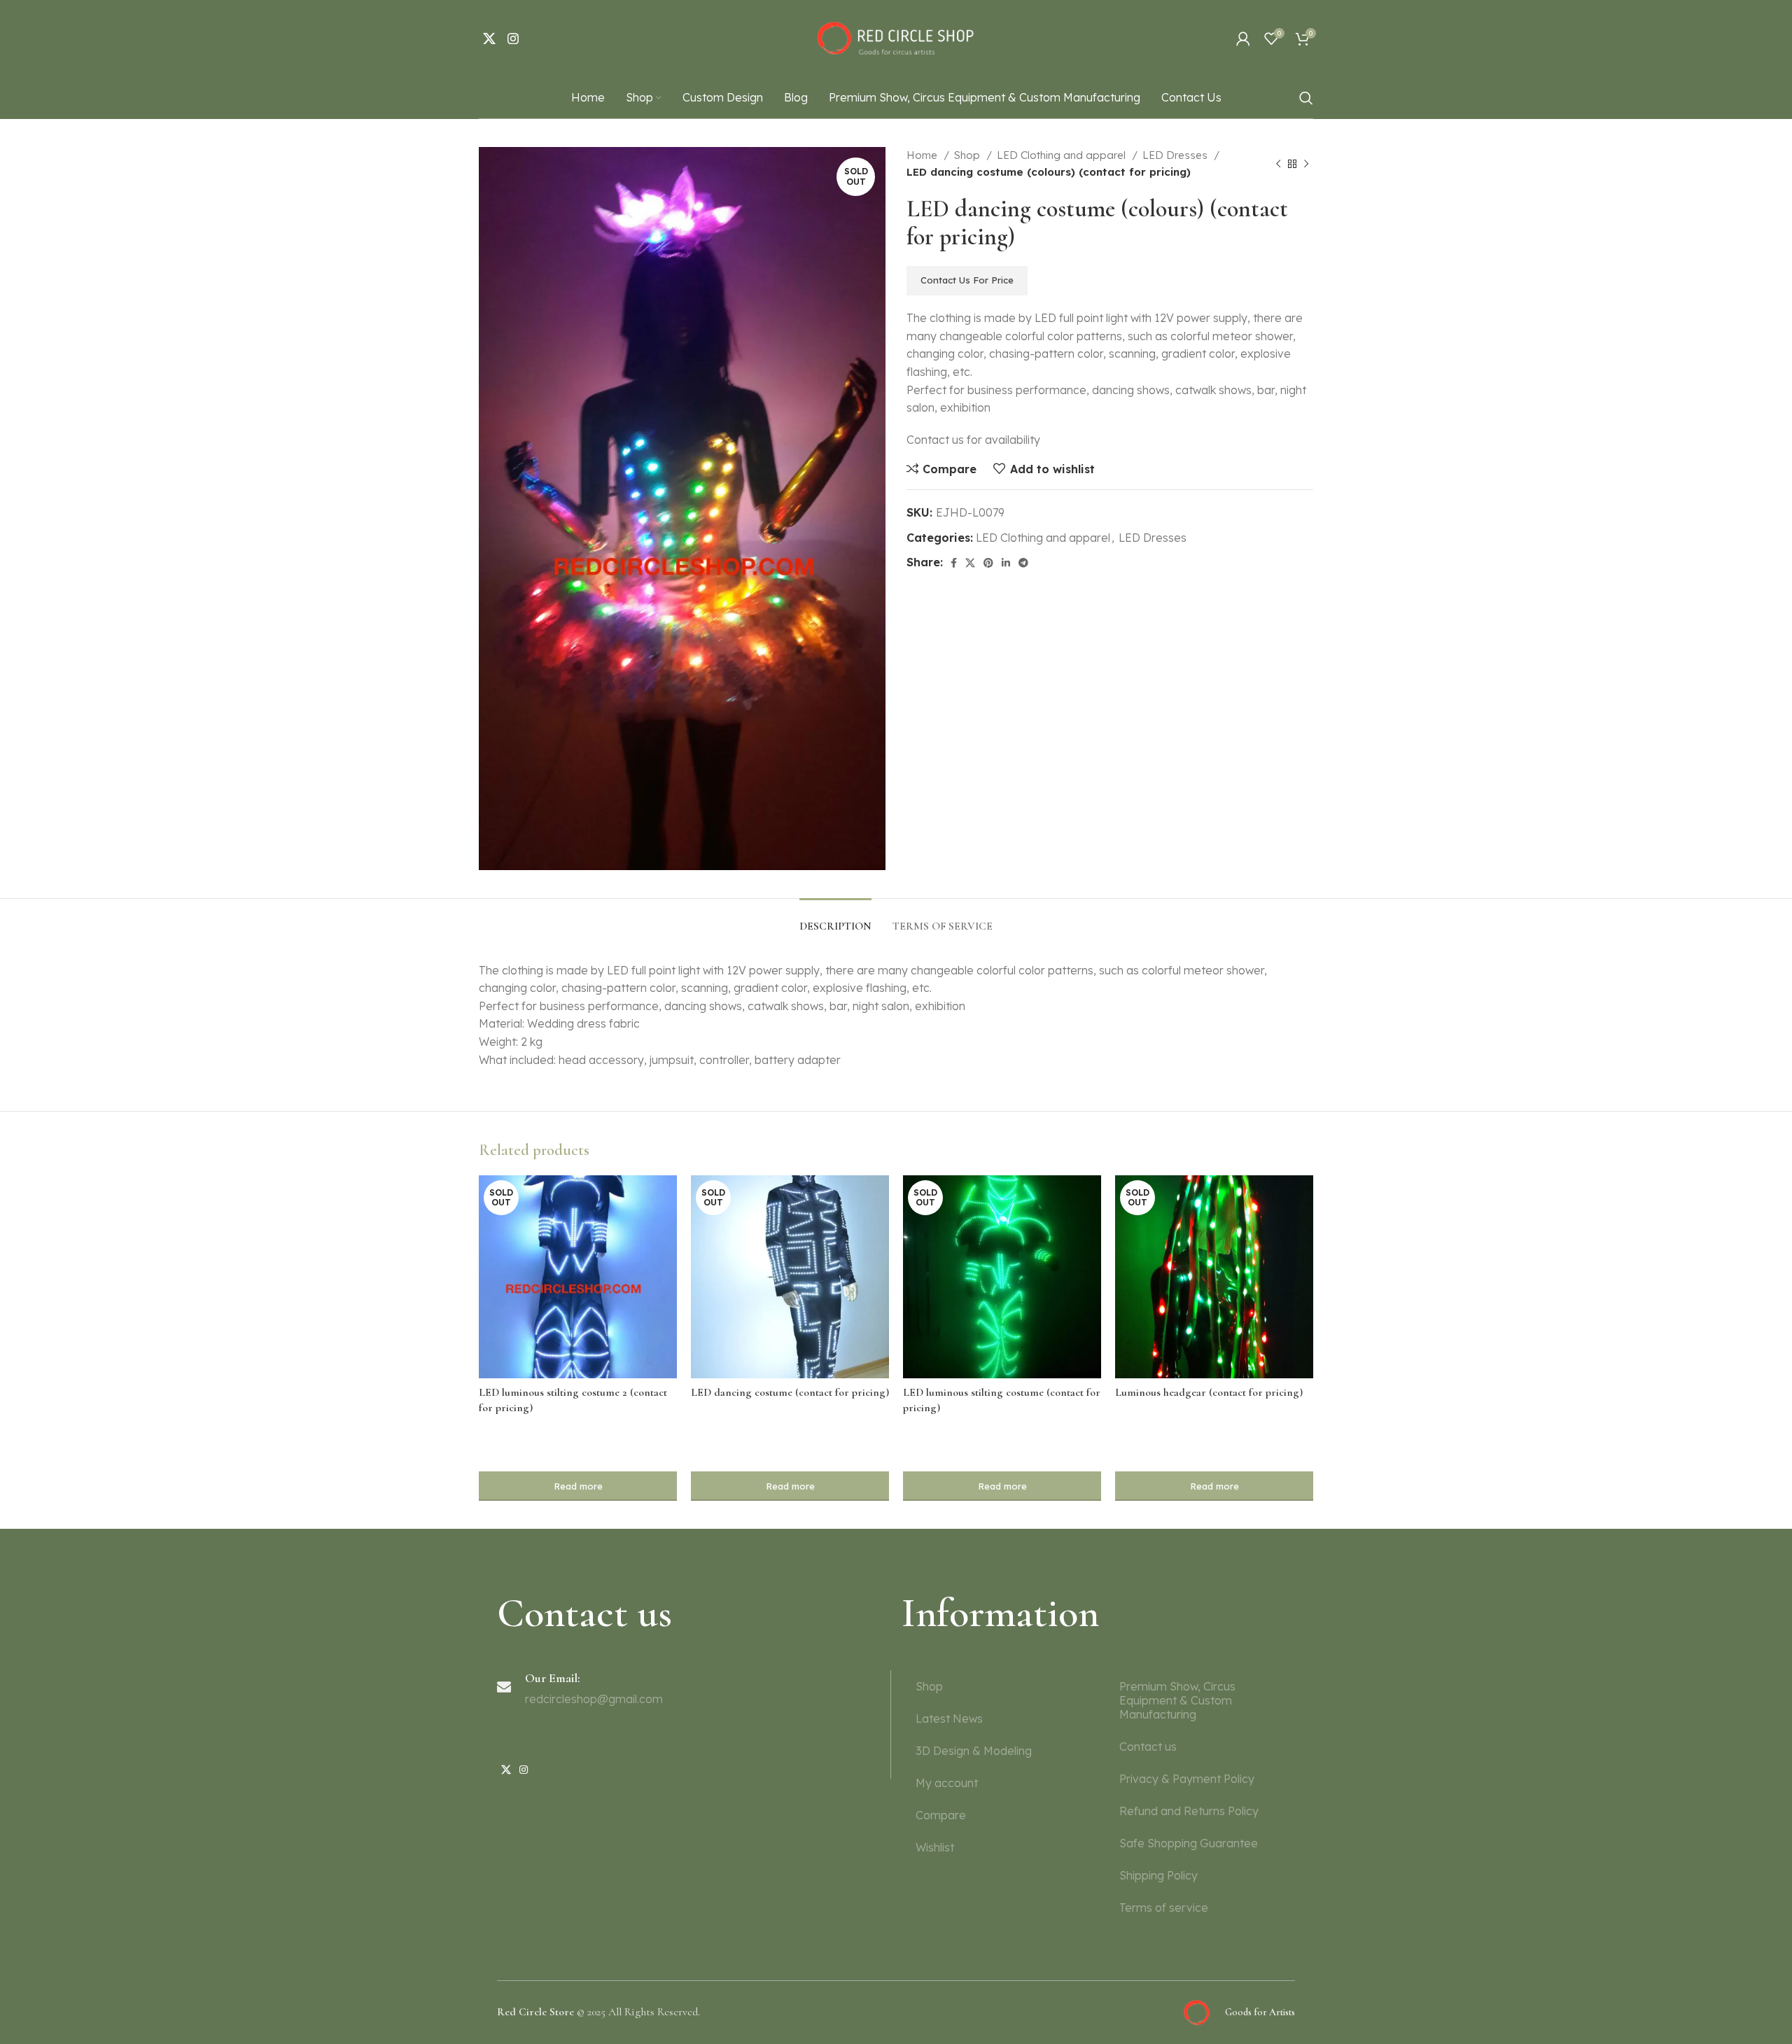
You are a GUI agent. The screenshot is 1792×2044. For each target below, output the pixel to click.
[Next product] (1306, 164)
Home (923, 155)
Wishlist (935, 1847)
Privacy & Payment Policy (1187, 1779)
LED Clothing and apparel (1063, 155)
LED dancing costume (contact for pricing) (790, 1392)
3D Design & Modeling (974, 1751)
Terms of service (1164, 1907)
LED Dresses (1176, 155)
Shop (968, 155)
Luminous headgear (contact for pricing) (1209, 1392)
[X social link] (489, 38)
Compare (941, 1815)
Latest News (949, 1718)
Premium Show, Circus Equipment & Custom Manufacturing (1177, 1700)
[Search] (1306, 98)
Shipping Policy (1158, 1875)
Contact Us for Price (967, 280)
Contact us (1148, 1746)
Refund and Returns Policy (1189, 1811)
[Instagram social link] (513, 38)
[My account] (1243, 38)
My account (947, 1783)
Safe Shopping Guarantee (1189, 1843)
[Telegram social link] (1023, 563)
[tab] (835, 919)
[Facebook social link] (954, 563)
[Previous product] (1278, 164)
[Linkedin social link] (1006, 563)
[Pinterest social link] (988, 563)
